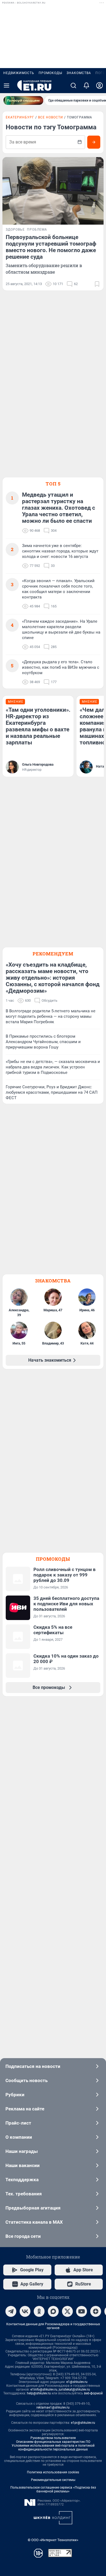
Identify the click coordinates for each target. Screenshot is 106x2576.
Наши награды (22, 2151)
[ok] (39, 2311)
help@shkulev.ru (39, 2393)
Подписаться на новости (33, 2066)
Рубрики (15, 2095)
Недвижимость (19, 73)
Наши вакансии (23, 2165)
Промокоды (50, 73)
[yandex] (96, 2311)
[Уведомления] (86, 85)
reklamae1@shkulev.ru (53, 2407)
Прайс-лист (18, 2123)
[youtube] (82, 2311)
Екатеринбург (20, 117)
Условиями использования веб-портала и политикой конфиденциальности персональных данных (53, 2447)
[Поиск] (73, 85)
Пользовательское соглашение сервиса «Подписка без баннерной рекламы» (53, 2489)
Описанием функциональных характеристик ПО (53, 2442)
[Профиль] (99, 85)
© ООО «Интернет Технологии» (53, 2540)
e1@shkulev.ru (77, 2382)
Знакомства (79, 73)
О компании (19, 2137)
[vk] (25, 2311)
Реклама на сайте (25, 2109)
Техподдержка (22, 2180)
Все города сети (23, 2236)
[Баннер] (23, 100)
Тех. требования (24, 2194)
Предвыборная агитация (33, 2208)
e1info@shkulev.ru (44, 2389)
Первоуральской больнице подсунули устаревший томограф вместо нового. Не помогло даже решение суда (51, 247)
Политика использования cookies (53, 2472)
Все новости (51, 117)
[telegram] (11, 2311)
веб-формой (93, 2393)
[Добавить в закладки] (97, 284)
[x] (67, 2311)
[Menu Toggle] (7, 85)
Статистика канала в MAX (34, 2222)
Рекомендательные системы (53, 2480)
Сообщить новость (26, 2080)
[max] (53, 2311)
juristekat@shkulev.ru (74, 2389)
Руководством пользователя (53, 2438)
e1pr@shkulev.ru (83, 2423)
